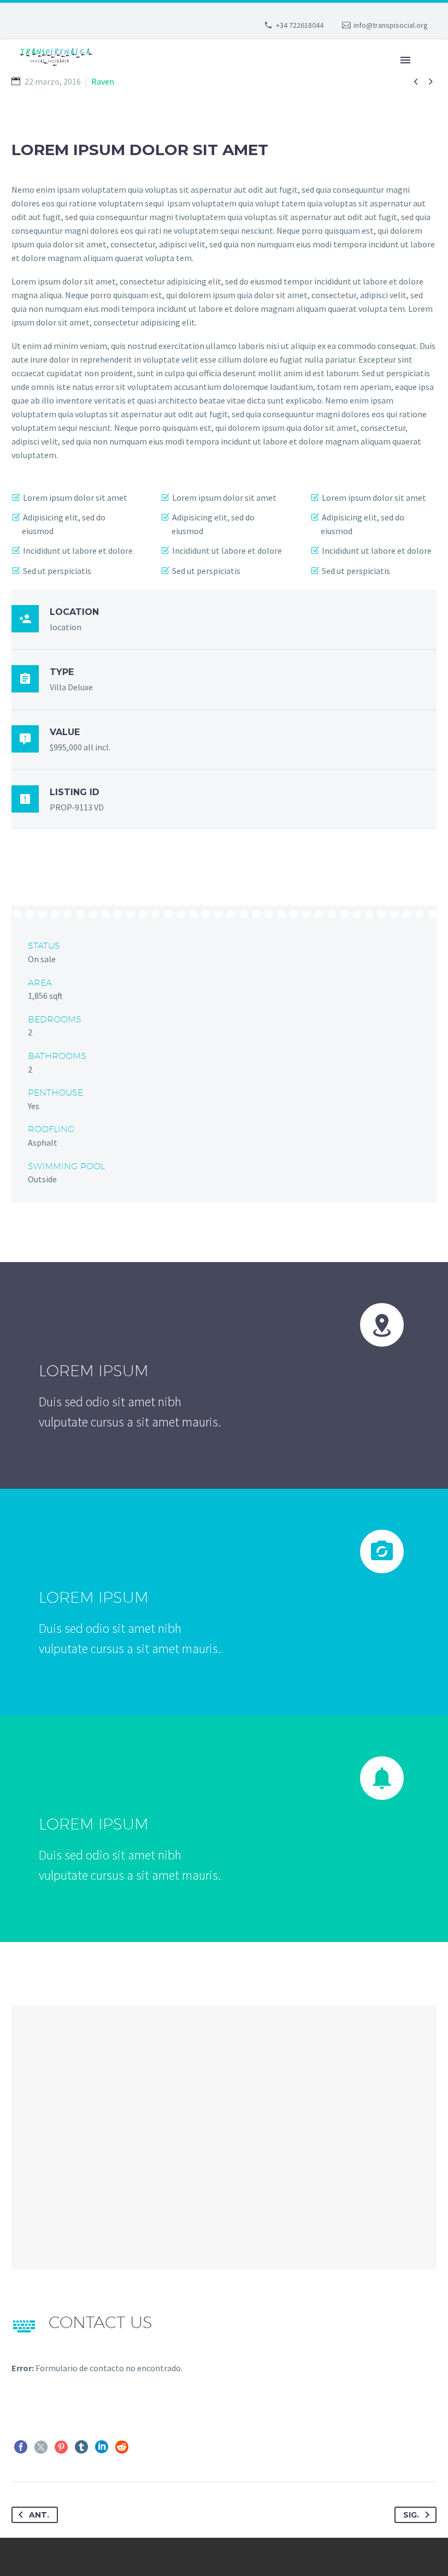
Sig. (411, 2515)
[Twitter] (41, 2447)
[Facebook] (21, 2447)
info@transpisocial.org (391, 25)
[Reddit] (122, 2447)
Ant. (39, 2515)
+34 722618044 (300, 25)
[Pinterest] (61, 2447)
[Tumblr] (81, 2447)
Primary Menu (405, 60)
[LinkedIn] (102, 2447)
